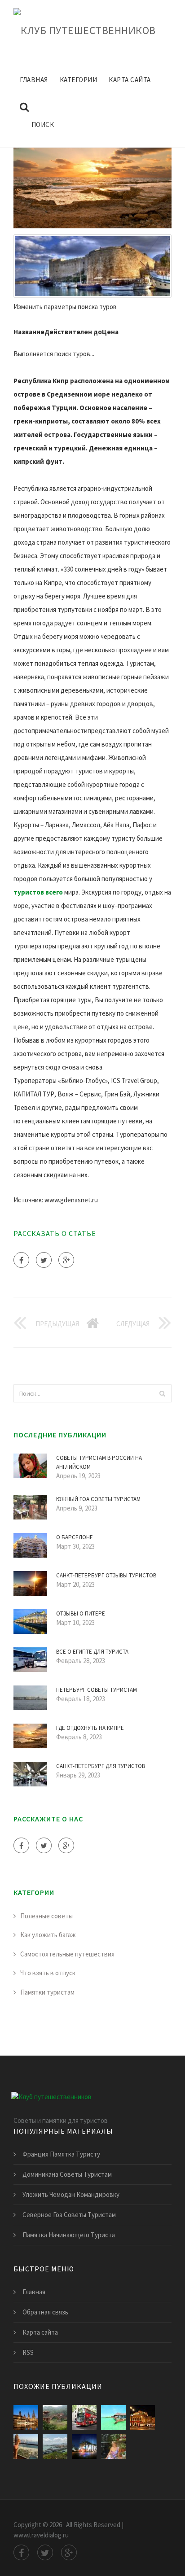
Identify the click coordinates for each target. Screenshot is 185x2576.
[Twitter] (44, 1260)
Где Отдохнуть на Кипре (90, 1728)
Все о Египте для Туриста (92, 1652)
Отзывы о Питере (81, 1613)
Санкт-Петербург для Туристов (101, 1766)
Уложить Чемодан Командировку (71, 2194)
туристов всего (38, 892)
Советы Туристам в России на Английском (99, 1462)
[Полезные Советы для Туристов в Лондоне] (84, 2417)
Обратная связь (45, 2312)
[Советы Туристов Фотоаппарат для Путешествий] (113, 2447)
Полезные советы (46, 1916)
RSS (28, 2352)
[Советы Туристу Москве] (84, 2447)
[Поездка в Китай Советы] (55, 2417)
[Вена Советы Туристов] (143, 2417)
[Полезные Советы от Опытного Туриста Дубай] (26, 2447)
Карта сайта (130, 80)
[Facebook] (21, 1260)
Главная (34, 80)
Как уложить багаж (48, 1935)
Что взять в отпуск (48, 1973)
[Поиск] (162, 1393)
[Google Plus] (66, 1260)
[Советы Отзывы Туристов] (113, 2417)
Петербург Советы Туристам (97, 1690)
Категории (79, 80)
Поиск (43, 124)
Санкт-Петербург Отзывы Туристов (106, 1575)
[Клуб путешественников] (85, 29)
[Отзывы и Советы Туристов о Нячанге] (55, 2447)
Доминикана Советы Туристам (67, 2174)
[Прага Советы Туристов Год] (26, 2417)
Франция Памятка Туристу (61, 2154)
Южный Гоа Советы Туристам (98, 1499)
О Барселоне (75, 1537)
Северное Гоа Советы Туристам (69, 2215)
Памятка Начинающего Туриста (69, 2235)
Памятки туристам (47, 1992)
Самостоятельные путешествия (67, 1954)
